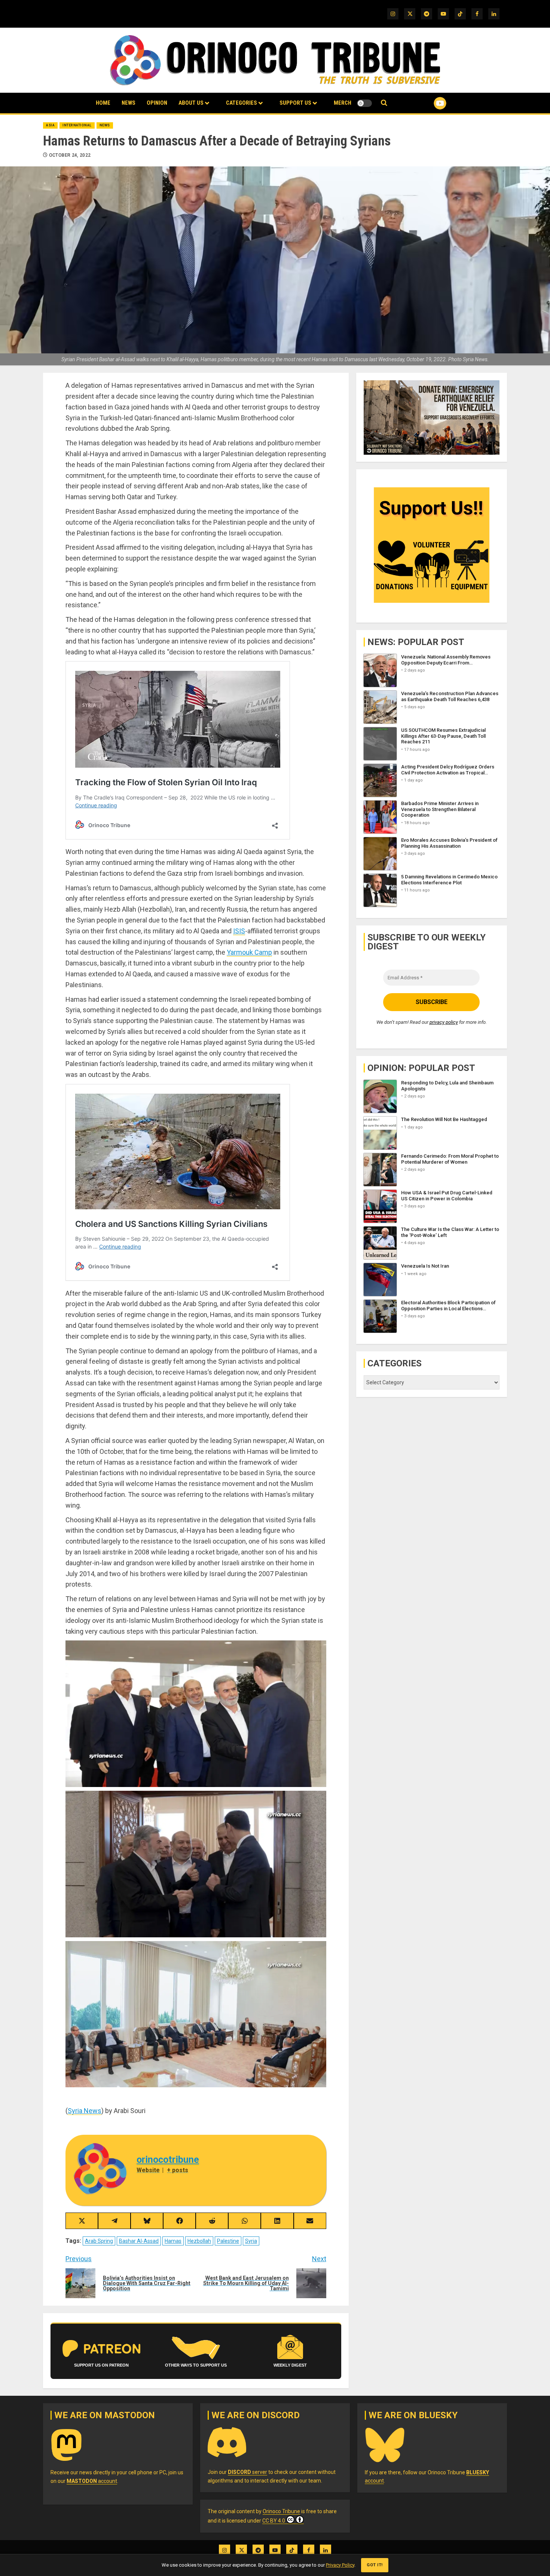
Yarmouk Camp (249, 952)
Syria (251, 2241)
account (92, 2481)
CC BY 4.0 (274, 2521)
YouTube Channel (428, 103)
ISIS (239, 931)
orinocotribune (168, 2160)
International (77, 125)
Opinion (157, 103)
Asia (50, 125)
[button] (384, 103)
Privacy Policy (340, 2565)
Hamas (173, 2241)
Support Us (295, 103)
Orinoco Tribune (281, 2511)
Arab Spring (99, 2241)
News (129, 103)
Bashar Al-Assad (139, 2241)
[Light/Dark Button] (364, 103)
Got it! (375, 2565)
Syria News (85, 2111)
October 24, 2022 (70, 155)
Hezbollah (199, 2241)
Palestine (228, 2241)
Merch (343, 103)
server (248, 2472)
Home (103, 103)
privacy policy (444, 1023)
